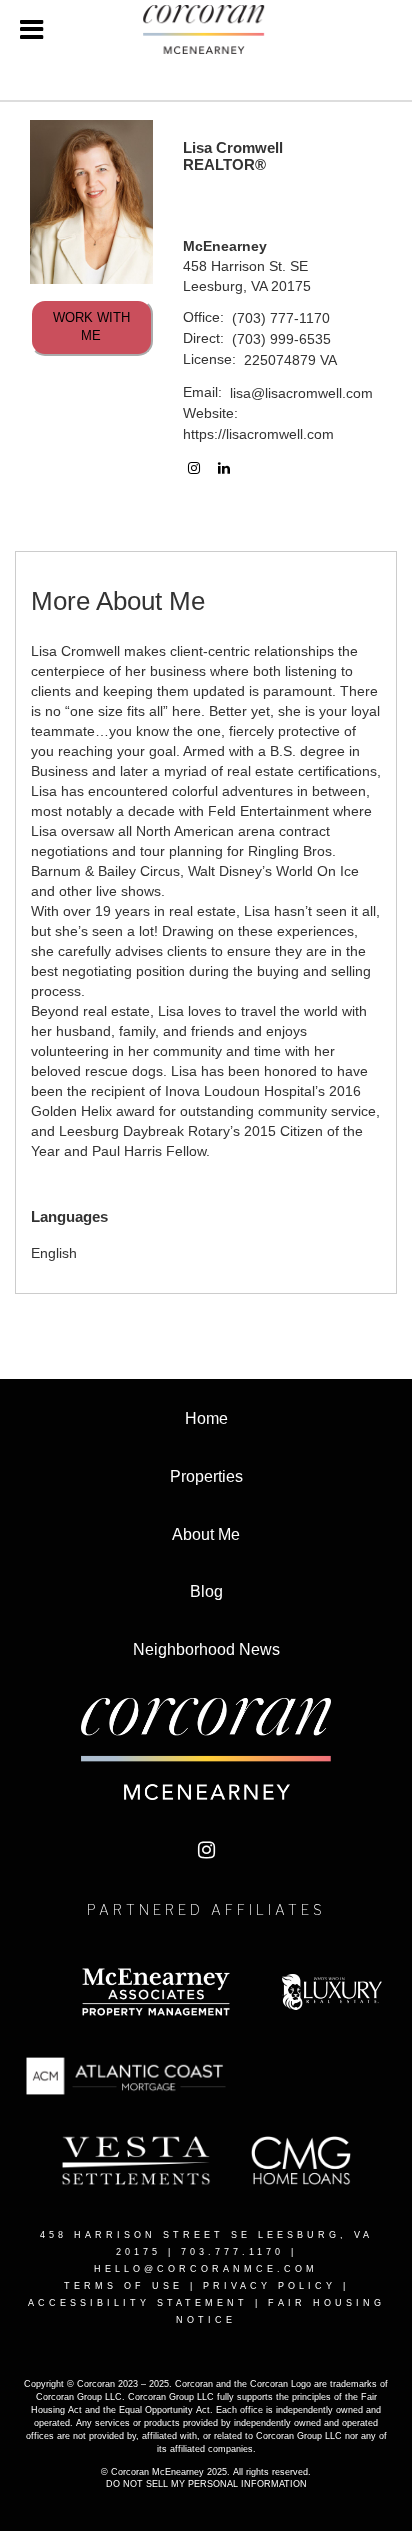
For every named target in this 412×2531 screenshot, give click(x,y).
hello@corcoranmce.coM (206, 2269)
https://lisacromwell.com (258, 434)
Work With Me (91, 327)
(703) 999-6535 (281, 339)
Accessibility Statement (138, 2303)
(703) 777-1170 (281, 318)
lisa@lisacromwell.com (301, 393)
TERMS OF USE (123, 2286)
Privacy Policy (269, 2286)
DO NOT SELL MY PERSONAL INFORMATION (206, 2484)
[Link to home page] (206, 30)
